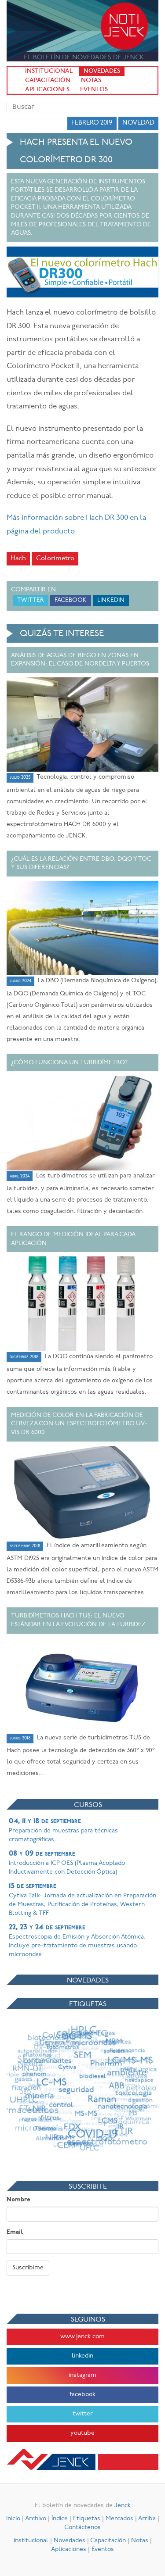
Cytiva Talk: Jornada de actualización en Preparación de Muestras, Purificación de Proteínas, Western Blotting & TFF (82, 1900)
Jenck (123, 2506)
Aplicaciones (47, 90)
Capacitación (48, 80)
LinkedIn (111, 600)
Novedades (102, 71)
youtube (82, 2433)
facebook (82, 2395)
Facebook (71, 600)
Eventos (94, 90)
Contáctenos (82, 2528)
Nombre (18, 2200)
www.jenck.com (82, 2337)
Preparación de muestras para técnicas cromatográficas (63, 1830)
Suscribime (28, 2268)
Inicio (13, 2519)
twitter (83, 2414)
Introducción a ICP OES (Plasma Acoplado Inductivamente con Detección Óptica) (67, 1863)
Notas (91, 80)
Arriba (147, 2519)
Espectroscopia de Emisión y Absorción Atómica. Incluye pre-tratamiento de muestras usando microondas (77, 1941)
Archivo (36, 2519)
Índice (60, 2519)
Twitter (31, 600)
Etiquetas (87, 2519)
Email (15, 2232)
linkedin (82, 2356)
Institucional (49, 71)
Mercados (119, 2519)
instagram (82, 2375)
